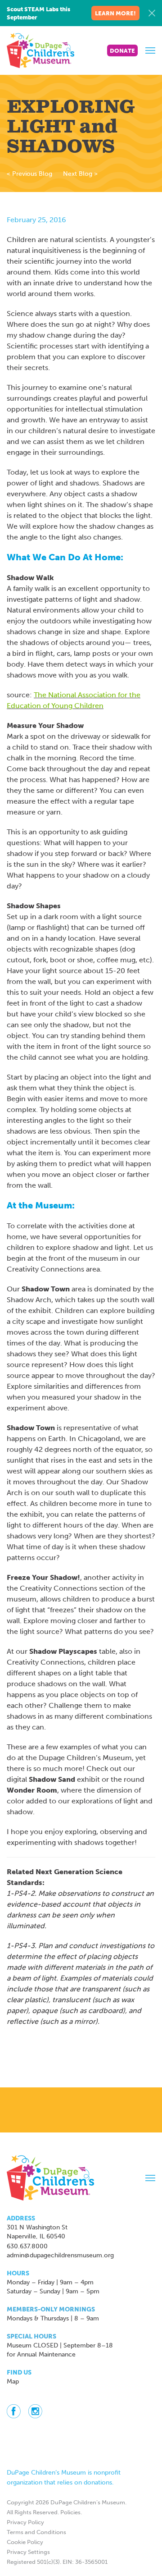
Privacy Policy (25, 2522)
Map (13, 2382)
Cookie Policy (25, 2542)
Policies (70, 2512)
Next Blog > (80, 174)
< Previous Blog (29, 174)
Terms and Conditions (36, 2532)
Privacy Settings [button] (28, 2552)
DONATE (122, 51)
